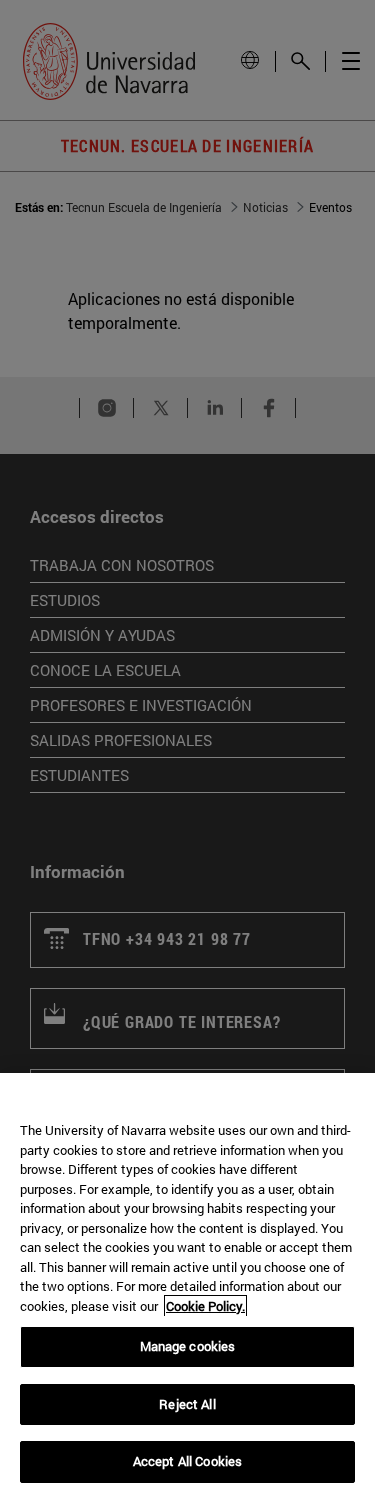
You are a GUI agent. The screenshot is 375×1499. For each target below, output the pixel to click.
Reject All (187, 1404)
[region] (187, 1286)
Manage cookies (188, 1346)
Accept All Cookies (187, 1461)
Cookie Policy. (205, 1306)
